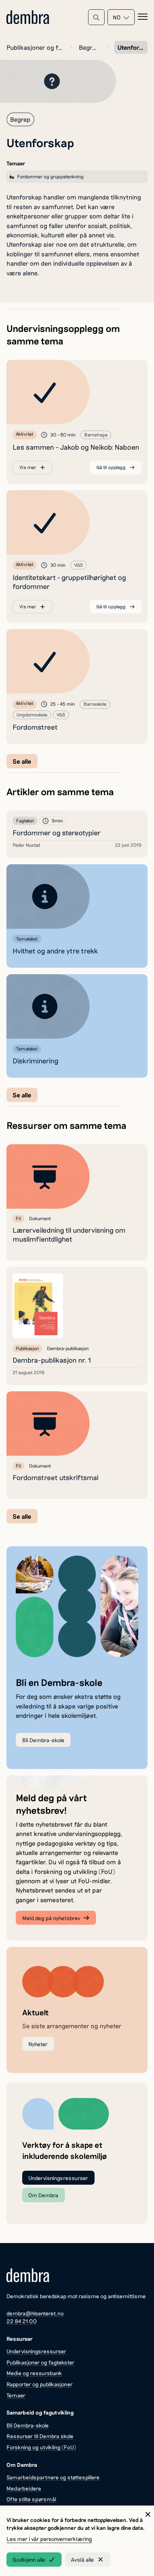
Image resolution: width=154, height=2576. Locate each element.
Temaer (16, 2395)
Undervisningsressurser (58, 2178)
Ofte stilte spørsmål (31, 2499)
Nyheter (38, 2044)
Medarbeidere (24, 2488)
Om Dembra (43, 2195)
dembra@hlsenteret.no (35, 2313)
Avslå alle (82, 2560)
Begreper (89, 47)
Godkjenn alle (29, 2560)
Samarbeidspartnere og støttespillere (53, 2477)
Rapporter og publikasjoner (40, 2384)
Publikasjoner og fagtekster (35, 47)
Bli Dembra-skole (43, 1740)
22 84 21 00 (22, 2321)
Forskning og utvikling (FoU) (41, 2447)
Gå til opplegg (111, 467)
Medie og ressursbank (34, 2373)
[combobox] (121, 17)
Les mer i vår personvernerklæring (49, 2539)
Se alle (22, 761)
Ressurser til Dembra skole (40, 2436)
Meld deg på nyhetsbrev (51, 1918)
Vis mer (28, 467)
